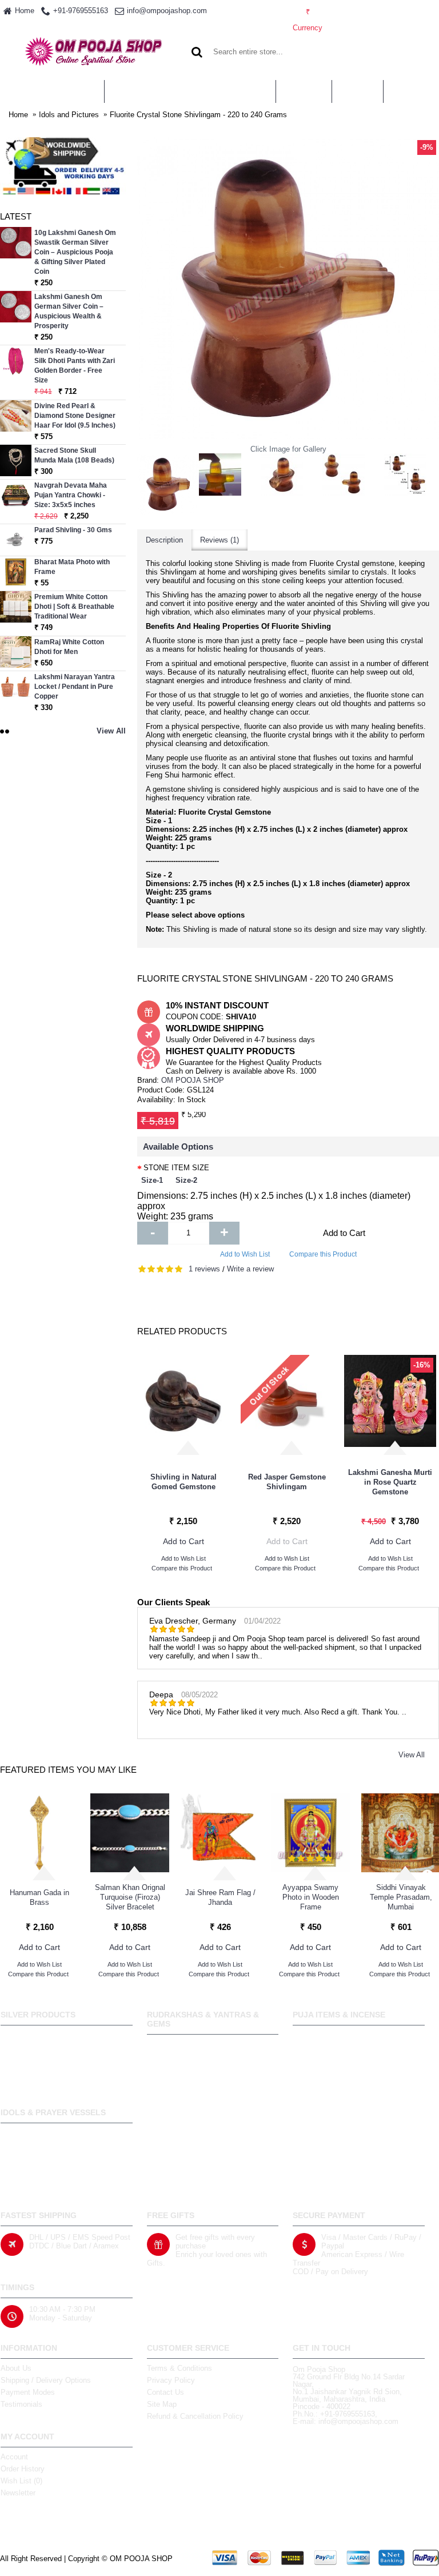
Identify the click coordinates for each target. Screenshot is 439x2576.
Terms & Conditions (179, 2368)
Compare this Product (323, 1254)
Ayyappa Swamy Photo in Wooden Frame (311, 1897)
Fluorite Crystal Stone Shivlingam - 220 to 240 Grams (198, 115)
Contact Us (165, 2392)
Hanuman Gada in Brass (39, 1897)
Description (164, 540)
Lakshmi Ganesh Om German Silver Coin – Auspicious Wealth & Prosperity (69, 311)
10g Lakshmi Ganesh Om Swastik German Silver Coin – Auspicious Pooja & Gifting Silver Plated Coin (75, 252)
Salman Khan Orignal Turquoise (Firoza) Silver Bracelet (130, 1897)
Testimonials (21, 2404)
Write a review (250, 1269)
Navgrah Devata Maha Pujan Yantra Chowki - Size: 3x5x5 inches (71, 495)
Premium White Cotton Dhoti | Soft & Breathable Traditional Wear (74, 607)
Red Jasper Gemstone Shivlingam (287, 1482)
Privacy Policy (171, 2380)
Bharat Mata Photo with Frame (72, 567)
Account (14, 2457)
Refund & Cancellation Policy (195, 2416)
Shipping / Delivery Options (46, 2380)
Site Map (162, 2404)
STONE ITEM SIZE (176, 1168)
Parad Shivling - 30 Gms (73, 530)
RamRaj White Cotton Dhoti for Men (69, 647)
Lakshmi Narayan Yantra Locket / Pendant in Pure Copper (75, 687)
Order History (23, 2469)
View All (412, 1755)
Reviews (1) (219, 540)
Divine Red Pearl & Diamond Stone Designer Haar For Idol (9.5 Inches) (75, 416)
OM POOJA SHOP (193, 1080)
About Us (16, 2368)
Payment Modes (28, 2392)
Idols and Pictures (69, 115)
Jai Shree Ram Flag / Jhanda (220, 1897)
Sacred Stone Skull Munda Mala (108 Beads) (74, 455)
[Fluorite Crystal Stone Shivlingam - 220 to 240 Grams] (168, 484)
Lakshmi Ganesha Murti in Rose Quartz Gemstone (390, 1482)
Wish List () (21, 2481)
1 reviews (204, 1269)
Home (18, 115)
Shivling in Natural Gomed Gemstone (183, 1482)
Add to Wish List (245, 1254)
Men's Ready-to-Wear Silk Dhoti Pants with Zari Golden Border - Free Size (75, 366)
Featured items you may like (68, 1770)
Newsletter (18, 2493)
